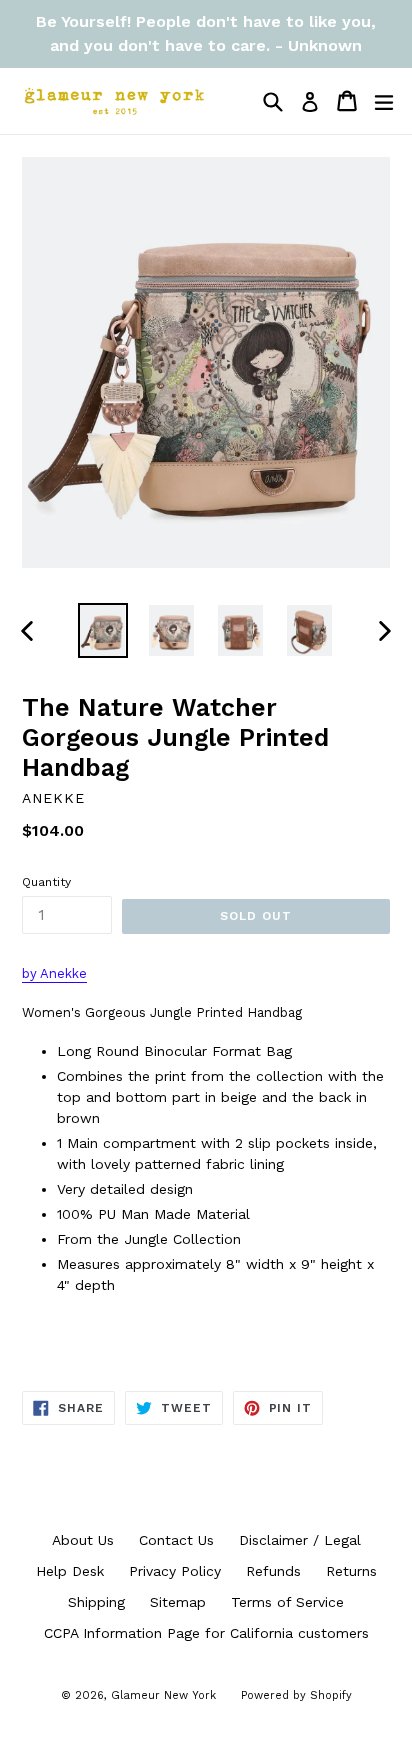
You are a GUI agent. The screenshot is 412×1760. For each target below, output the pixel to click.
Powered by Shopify (296, 1695)
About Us (83, 1540)
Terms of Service (287, 1602)
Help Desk (70, 1571)
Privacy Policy (175, 1571)
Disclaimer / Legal (300, 1540)
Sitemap (178, 1602)
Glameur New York (163, 1695)
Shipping (96, 1602)
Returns (351, 1571)
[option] (102, 630)
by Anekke (54, 973)
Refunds (273, 1571)
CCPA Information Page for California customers (206, 1633)
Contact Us (176, 1540)
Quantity (46, 882)
